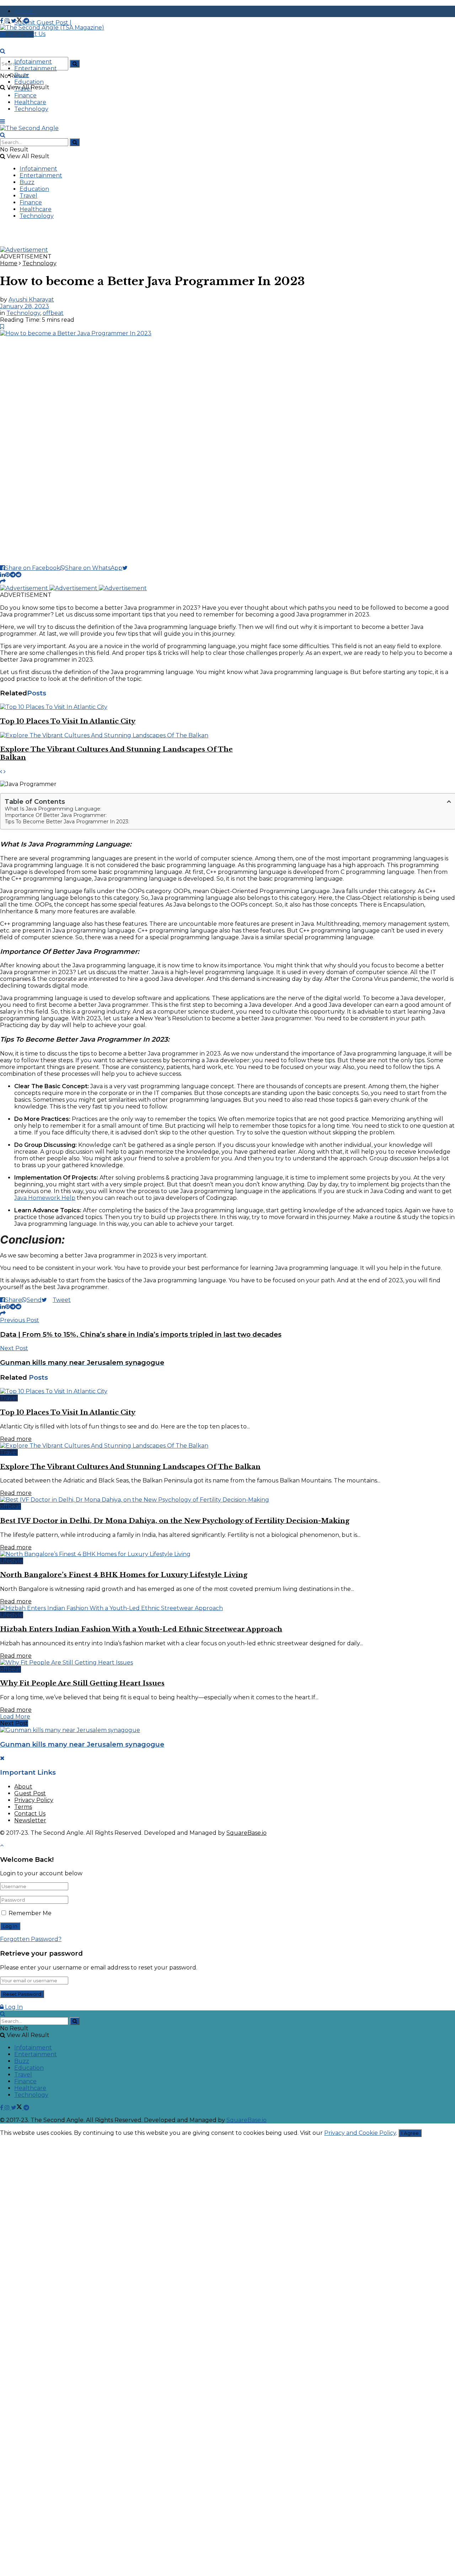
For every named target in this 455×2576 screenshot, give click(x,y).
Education (29, 82)
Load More (15, 1717)
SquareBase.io (247, 1833)
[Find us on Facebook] (2, 21)
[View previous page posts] (1, 772)
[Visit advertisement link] (24, 250)
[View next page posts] (5, 772)
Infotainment (33, 62)
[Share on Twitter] (128, 568)
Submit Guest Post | (43, 23)
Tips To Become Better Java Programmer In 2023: (67, 822)
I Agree (410, 2133)
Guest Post (30, 1793)
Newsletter (30, 1820)
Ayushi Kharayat (31, 300)
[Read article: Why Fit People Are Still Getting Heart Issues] (227, 1663)
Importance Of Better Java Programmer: (56, 815)
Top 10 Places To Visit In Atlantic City (68, 721)
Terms (23, 1807)
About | (26, 11)
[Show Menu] (2, 121)
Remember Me (30, 1913)
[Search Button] (75, 64)
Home (9, 263)
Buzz (22, 75)
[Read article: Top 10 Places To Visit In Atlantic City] (116, 707)
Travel (23, 89)
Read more (16, 1439)
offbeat (53, 313)
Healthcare (30, 102)
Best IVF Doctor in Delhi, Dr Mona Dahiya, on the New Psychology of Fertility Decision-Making (175, 1521)
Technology (31, 109)
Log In (13, 2007)
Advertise (20, 34)
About (23, 1787)
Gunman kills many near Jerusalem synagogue (82, 1744)
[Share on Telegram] (13, 575)
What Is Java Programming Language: (53, 809)
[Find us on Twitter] (17, 21)
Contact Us (30, 1814)
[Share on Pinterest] (7, 575)
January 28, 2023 (25, 306)
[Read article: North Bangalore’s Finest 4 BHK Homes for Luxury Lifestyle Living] (227, 1554)
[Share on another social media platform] (3, 581)
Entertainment (36, 68)
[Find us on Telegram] (26, 21)
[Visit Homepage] (52, 28)
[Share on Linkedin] (2, 575)
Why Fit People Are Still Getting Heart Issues (82, 1683)
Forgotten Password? (31, 1939)
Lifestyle (12, 1561)
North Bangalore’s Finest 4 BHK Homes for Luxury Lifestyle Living (124, 1575)
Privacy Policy (34, 1800)
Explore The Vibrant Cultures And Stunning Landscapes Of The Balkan (130, 1467)
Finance (25, 95)
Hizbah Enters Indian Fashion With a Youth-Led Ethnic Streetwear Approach (141, 1629)
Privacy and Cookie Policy (360, 2133)
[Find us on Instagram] (8, 21)
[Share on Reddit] (18, 575)
